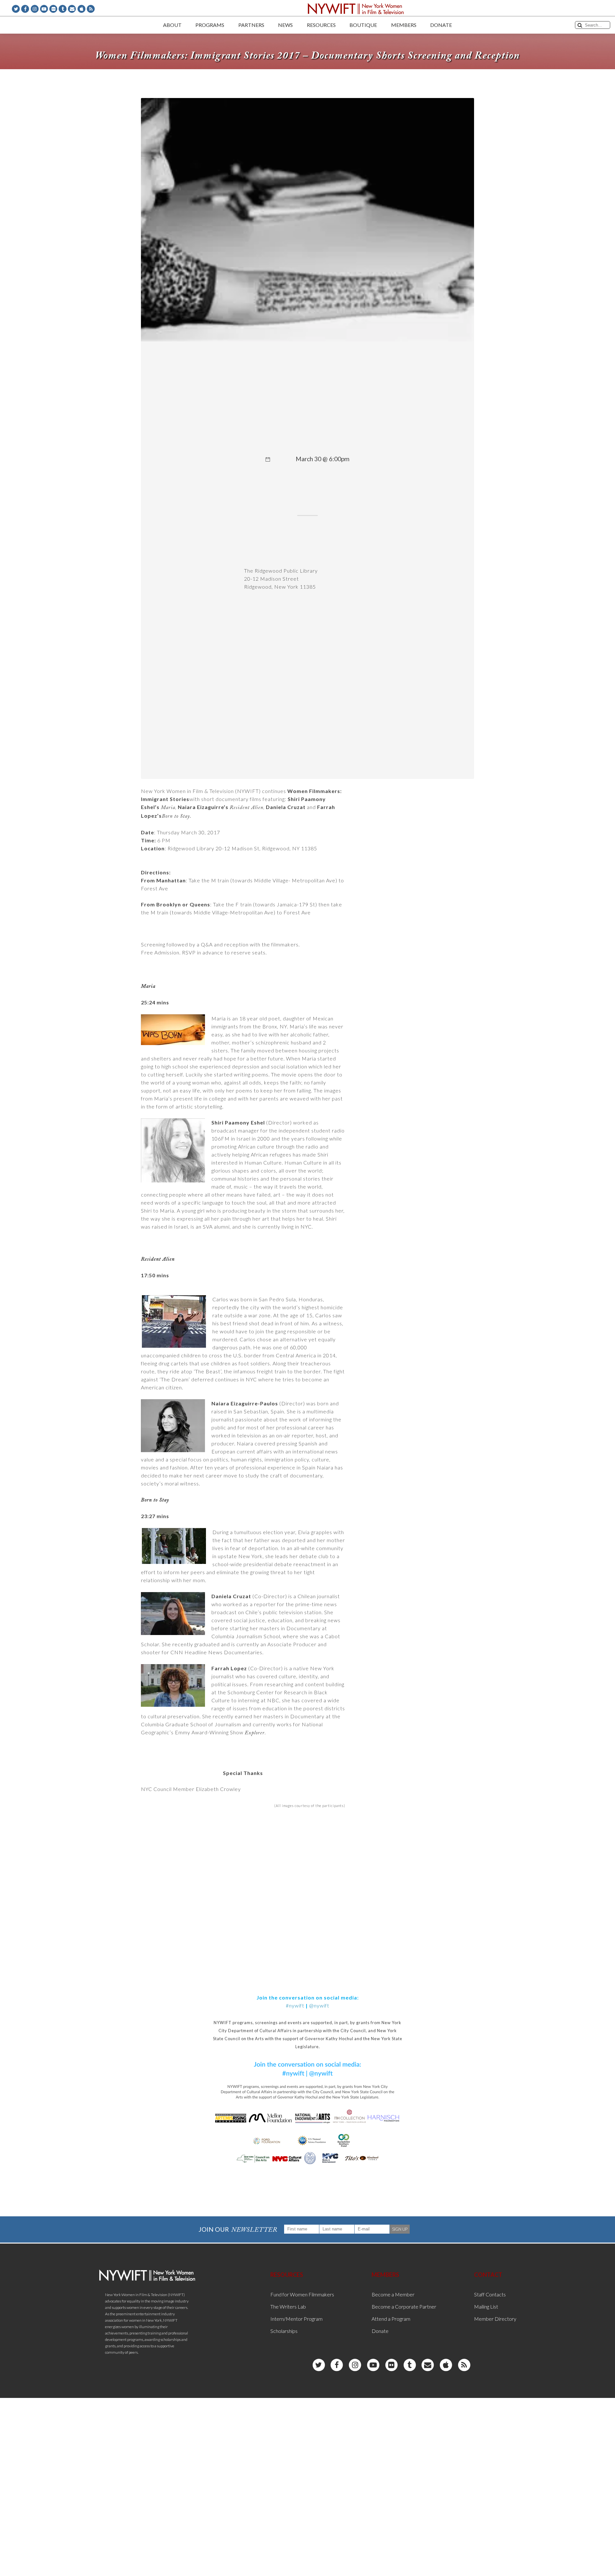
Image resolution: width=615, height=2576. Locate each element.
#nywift (295, 2005)
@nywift (319, 2005)
